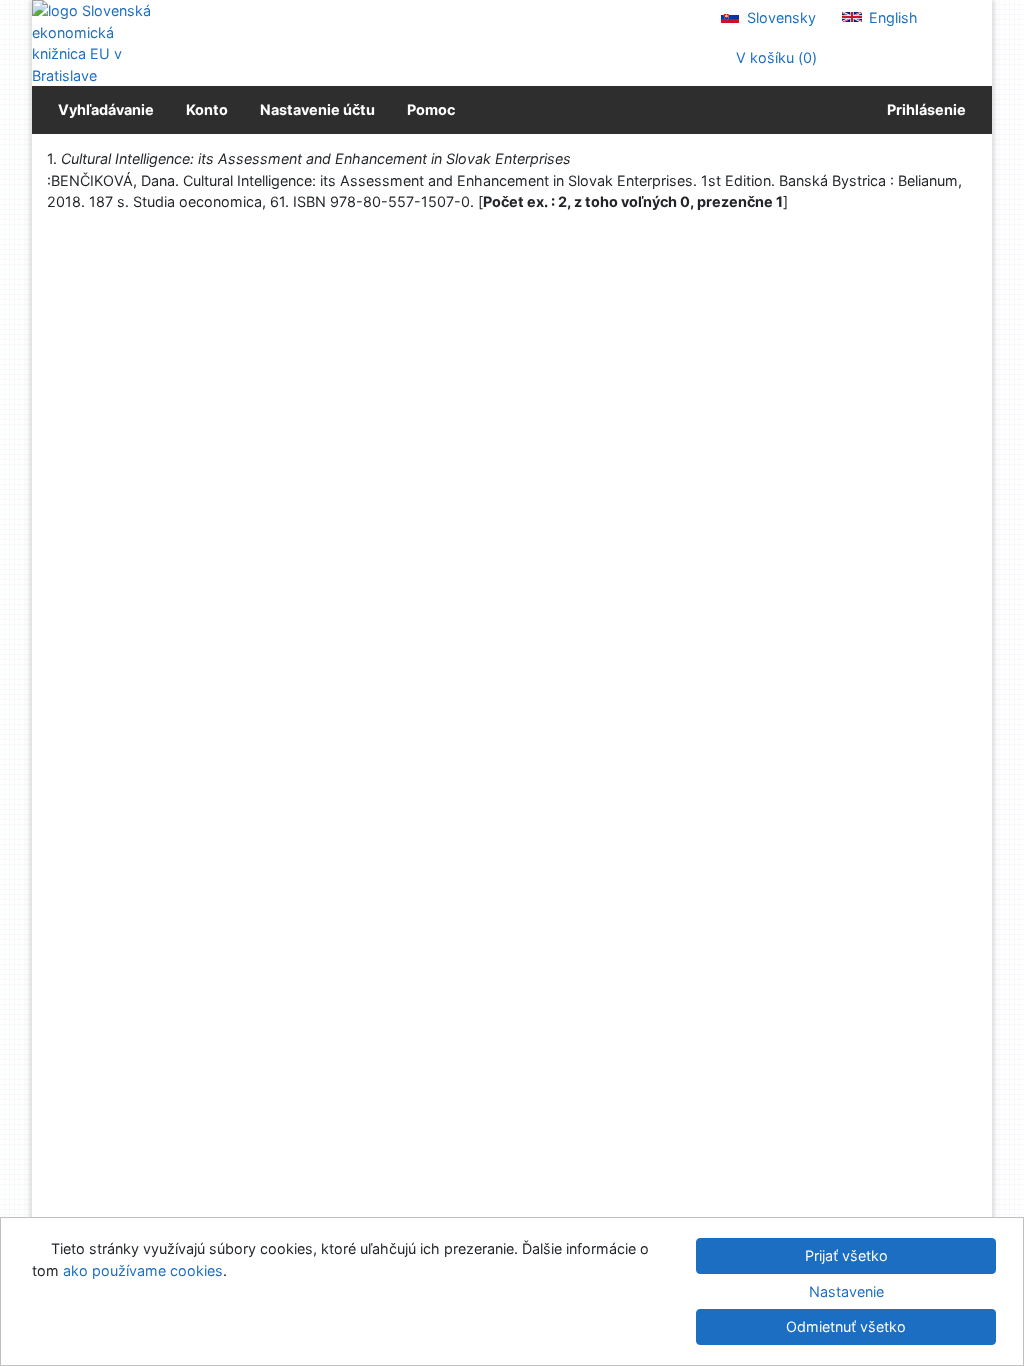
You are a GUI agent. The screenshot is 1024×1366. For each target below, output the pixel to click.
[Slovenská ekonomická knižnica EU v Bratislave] (99, 43)
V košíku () (774, 57)
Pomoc (431, 109)
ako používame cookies (143, 1270)
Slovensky (779, 17)
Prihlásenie (923, 109)
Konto (207, 109)
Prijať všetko (846, 1255)
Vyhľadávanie (106, 109)
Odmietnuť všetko (846, 1326)
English (891, 17)
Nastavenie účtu (317, 109)
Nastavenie (846, 1291)
